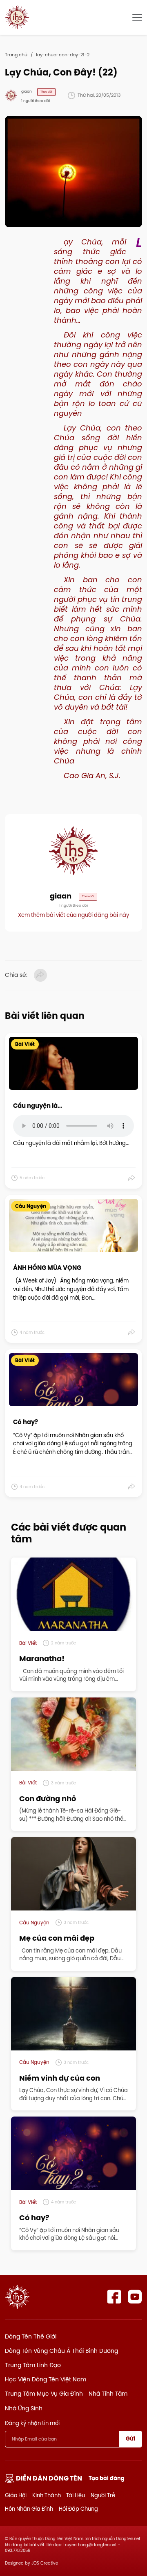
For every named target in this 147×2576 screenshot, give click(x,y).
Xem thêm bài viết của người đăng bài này (73, 915)
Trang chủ (16, 55)
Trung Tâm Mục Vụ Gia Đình (44, 2394)
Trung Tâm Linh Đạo (33, 2365)
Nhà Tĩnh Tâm (108, 2394)
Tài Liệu (76, 2495)
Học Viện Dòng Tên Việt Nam (46, 2379)
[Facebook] (114, 2297)
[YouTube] (135, 2297)
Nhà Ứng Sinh (24, 2408)
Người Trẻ (103, 2495)
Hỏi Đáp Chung (78, 2509)
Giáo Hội (16, 2495)
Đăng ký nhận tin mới (32, 2423)
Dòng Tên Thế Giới (31, 2336)
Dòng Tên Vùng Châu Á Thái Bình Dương (61, 2351)
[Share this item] (132, 1178)
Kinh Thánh (47, 2495)
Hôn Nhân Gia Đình (29, 2509)
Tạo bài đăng (107, 2478)
